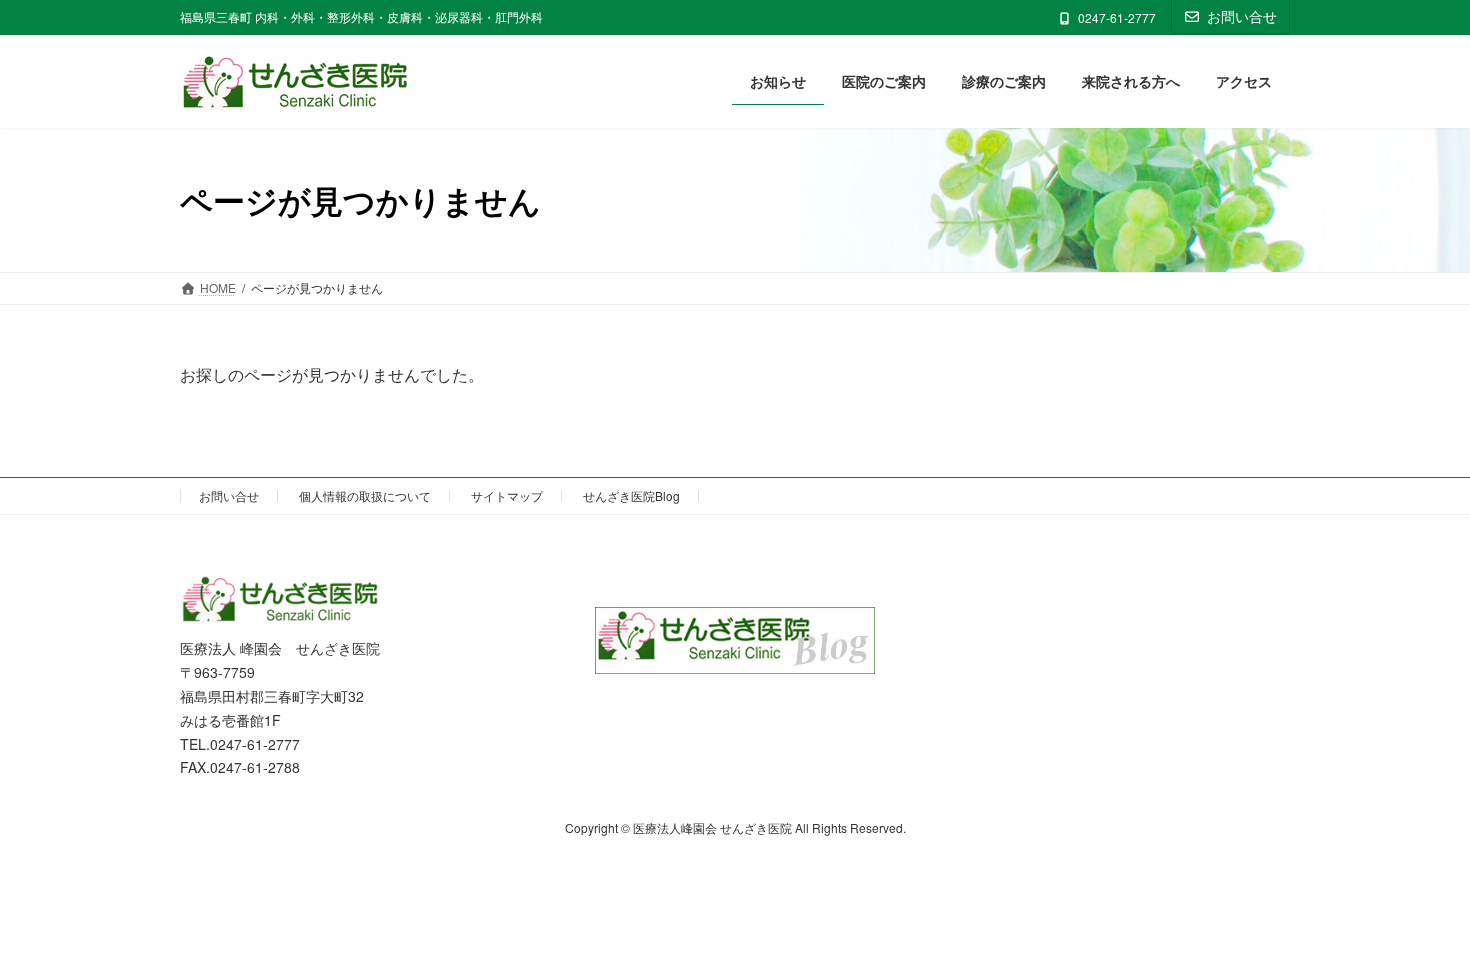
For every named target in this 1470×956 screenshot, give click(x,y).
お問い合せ (1242, 16)
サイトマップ (507, 495)
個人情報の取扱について (365, 495)
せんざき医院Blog (631, 495)
